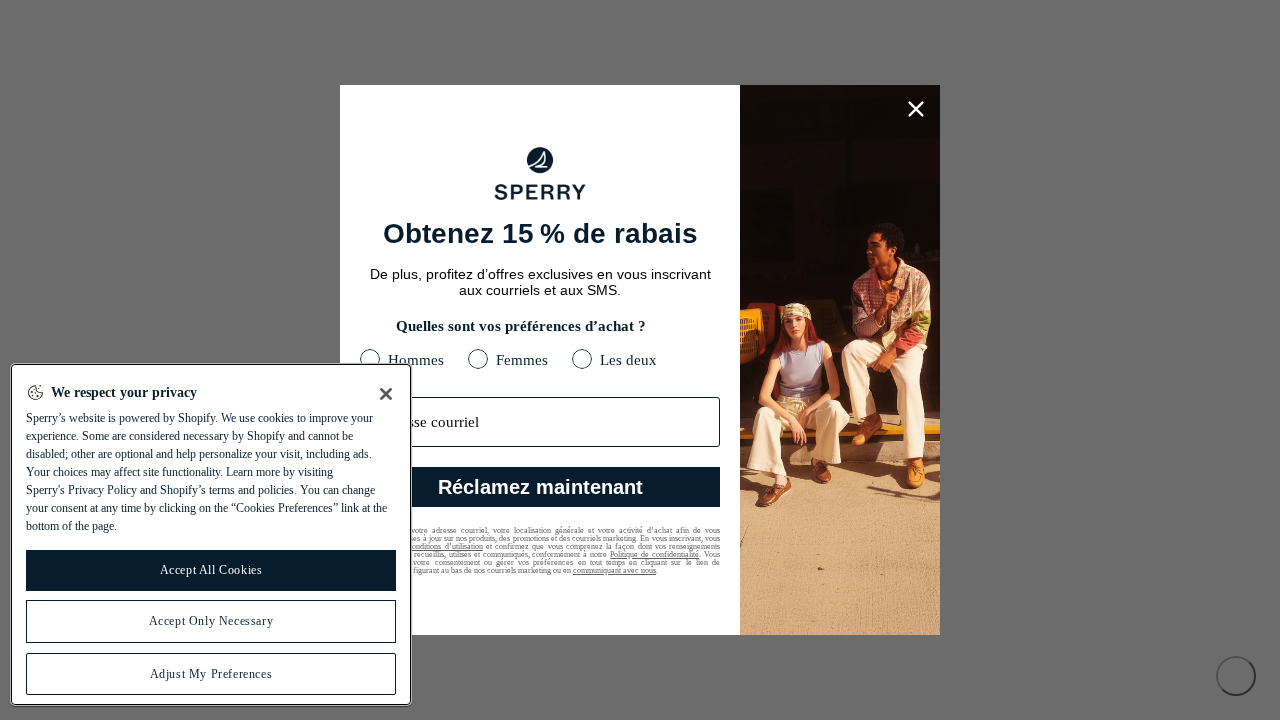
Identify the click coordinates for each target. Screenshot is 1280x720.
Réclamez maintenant (540, 487)
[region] (211, 534)
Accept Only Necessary (211, 621)
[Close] (386, 394)
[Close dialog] (916, 109)
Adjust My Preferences (211, 674)
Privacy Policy (102, 490)
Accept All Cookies (211, 570)
